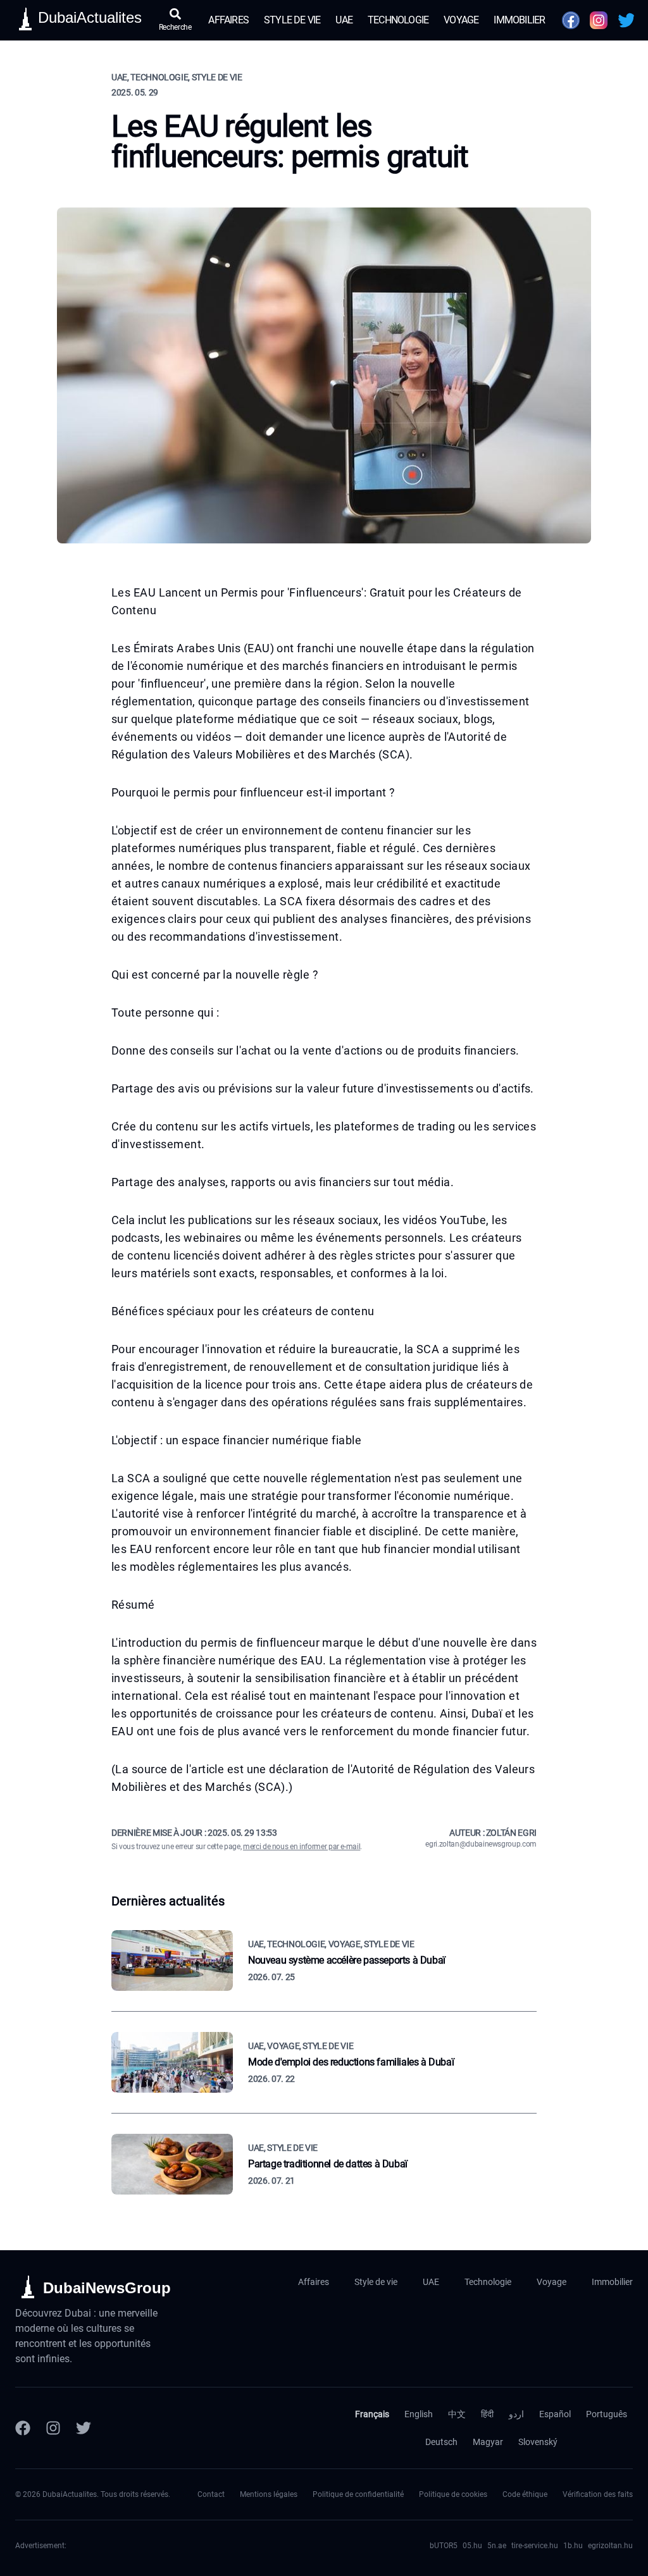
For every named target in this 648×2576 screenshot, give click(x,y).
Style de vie (292, 20)
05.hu (472, 2546)
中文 (457, 2414)
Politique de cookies (453, 2494)
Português (607, 2414)
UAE (344, 20)
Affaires (228, 20)
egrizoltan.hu (610, 2546)
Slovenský (538, 2442)
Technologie (398, 20)
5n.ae (497, 2546)
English (419, 2414)
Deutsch (441, 2442)
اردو (516, 2414)
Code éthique (525, 2494)
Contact (211, 2494)
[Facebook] (23, 2428)
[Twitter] (84, 2428)
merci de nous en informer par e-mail (302, 1847)
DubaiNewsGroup (107, 2288)
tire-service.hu (535, 2546)
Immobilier (519, 20)
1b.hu (573, 2546)
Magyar (488, 2442)
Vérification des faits (598, 2494)
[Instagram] (53, 2428)
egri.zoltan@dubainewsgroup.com (481, 1844)
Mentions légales (269, 2494)
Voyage (461, 20)
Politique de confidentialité (358, 2494)
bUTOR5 (444, 2546)
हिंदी (487, 2414)
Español (555, 2414)
